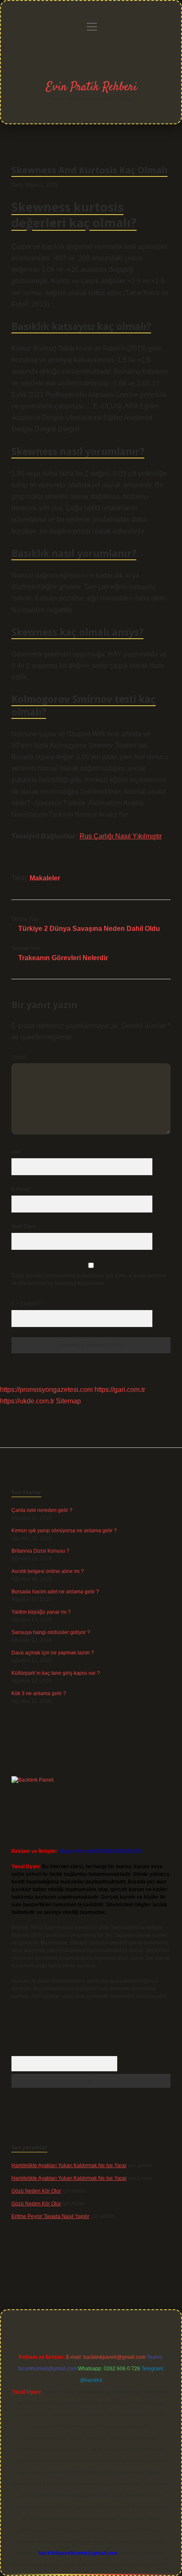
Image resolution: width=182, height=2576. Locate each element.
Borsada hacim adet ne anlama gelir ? (55, 1592)
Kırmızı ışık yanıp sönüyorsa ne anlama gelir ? (64, 1531)
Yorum (19, 1057)
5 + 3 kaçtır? (27, 1304)
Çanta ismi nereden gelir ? (42, 1510)
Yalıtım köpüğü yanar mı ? (41, 1612)
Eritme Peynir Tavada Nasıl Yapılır (50, 2216)
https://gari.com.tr (120, 1390)
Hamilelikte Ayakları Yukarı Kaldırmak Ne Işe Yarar (69, 2165)
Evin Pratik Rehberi (92, 87)
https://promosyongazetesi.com (46, 1390)
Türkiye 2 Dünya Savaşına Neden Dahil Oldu (89, 929)
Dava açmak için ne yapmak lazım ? (53, 1653)
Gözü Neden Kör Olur (36, 2191)
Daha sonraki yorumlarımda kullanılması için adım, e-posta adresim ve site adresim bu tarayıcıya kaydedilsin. (89, 1280)
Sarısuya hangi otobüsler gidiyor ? (51, 1632)
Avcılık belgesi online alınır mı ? (48, 1571)
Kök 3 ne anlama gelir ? (39, 1693)
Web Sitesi (24, 1227)
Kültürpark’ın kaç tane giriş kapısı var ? (56, 1673)
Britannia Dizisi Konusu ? (40, 1551)
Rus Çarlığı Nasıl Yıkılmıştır (121, 836)
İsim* (17, 1152)
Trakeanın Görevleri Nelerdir (63, 958)
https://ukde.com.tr (27, 1401)
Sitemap (68, 1401)
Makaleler (45, 878)
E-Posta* (22, 1189)
